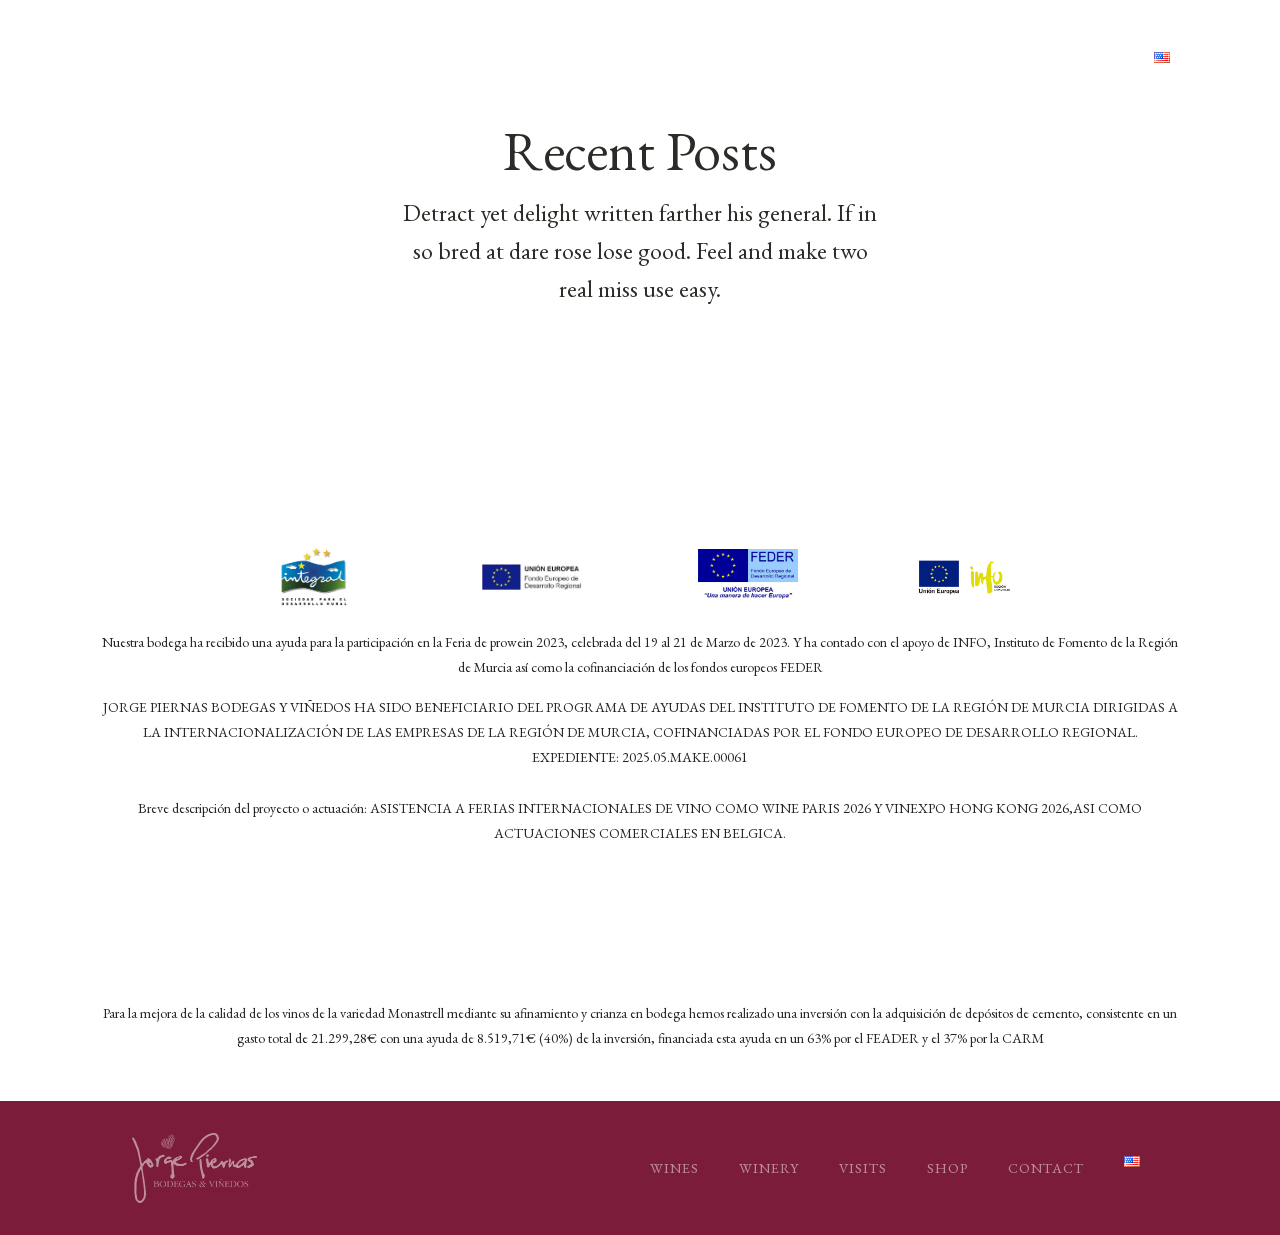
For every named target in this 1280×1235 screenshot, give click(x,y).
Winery (769, 1168)
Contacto (1084, 57)
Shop (947, 1168)
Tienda (981, 57)
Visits (863, 1168)
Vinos (727, 57)
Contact (1046, 1168)
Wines (674, 1168)
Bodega (809, 57)
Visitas (896, 57)
